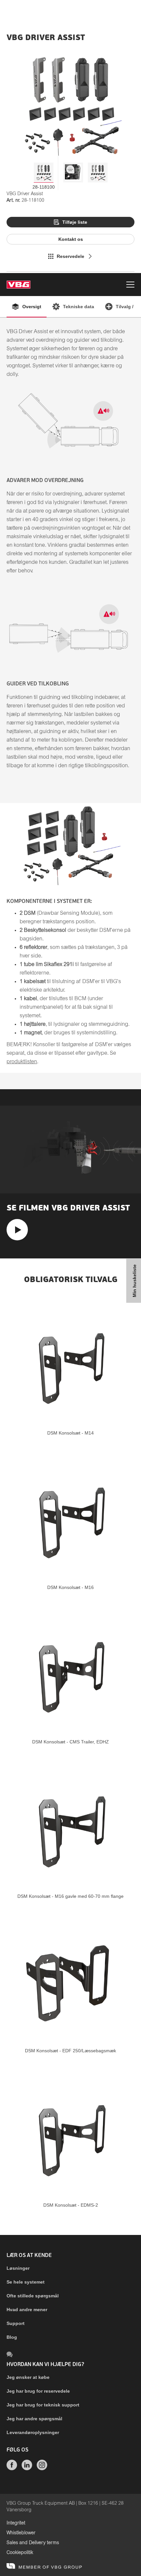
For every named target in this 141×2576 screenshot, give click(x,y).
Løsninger (18, 2268)
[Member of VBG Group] (44, 2566)
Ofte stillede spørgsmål (33, 2296)
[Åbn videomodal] (17, 1230)
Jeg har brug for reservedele (38, 2391)
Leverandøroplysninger (33, 2432)
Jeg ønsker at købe (28, 2377)
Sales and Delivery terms (33, 2543)
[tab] (44, 172)
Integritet (16, 2523)
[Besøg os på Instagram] (42, 2469)
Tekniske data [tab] (79, 307)
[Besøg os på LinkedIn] (27, 2469)
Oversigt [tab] (32, 307)
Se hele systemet (26, 2282)
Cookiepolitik (20, 2553)
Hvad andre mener (27, 2310)
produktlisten (22, 1062)
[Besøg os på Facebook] (12, 2469)
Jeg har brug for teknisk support (43, 2405)
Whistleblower (21, 2533)
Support (16, 2323)
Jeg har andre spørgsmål (34, 2419)
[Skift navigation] (130, 286)
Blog (12, 2337)
